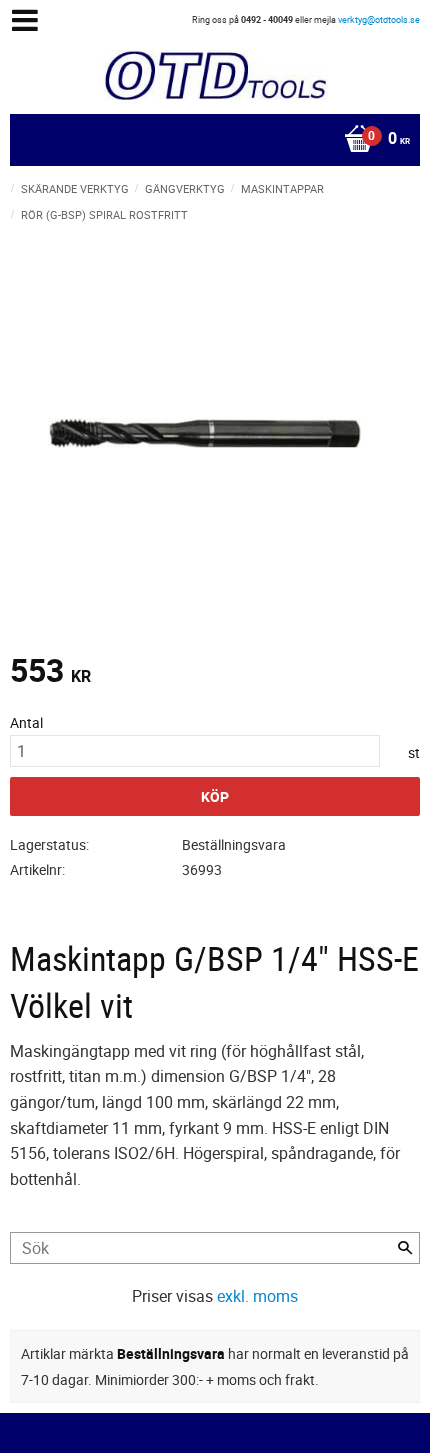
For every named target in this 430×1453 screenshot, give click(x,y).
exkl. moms (257, 1296)
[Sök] (405, 1248)
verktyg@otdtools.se (379, 19)
